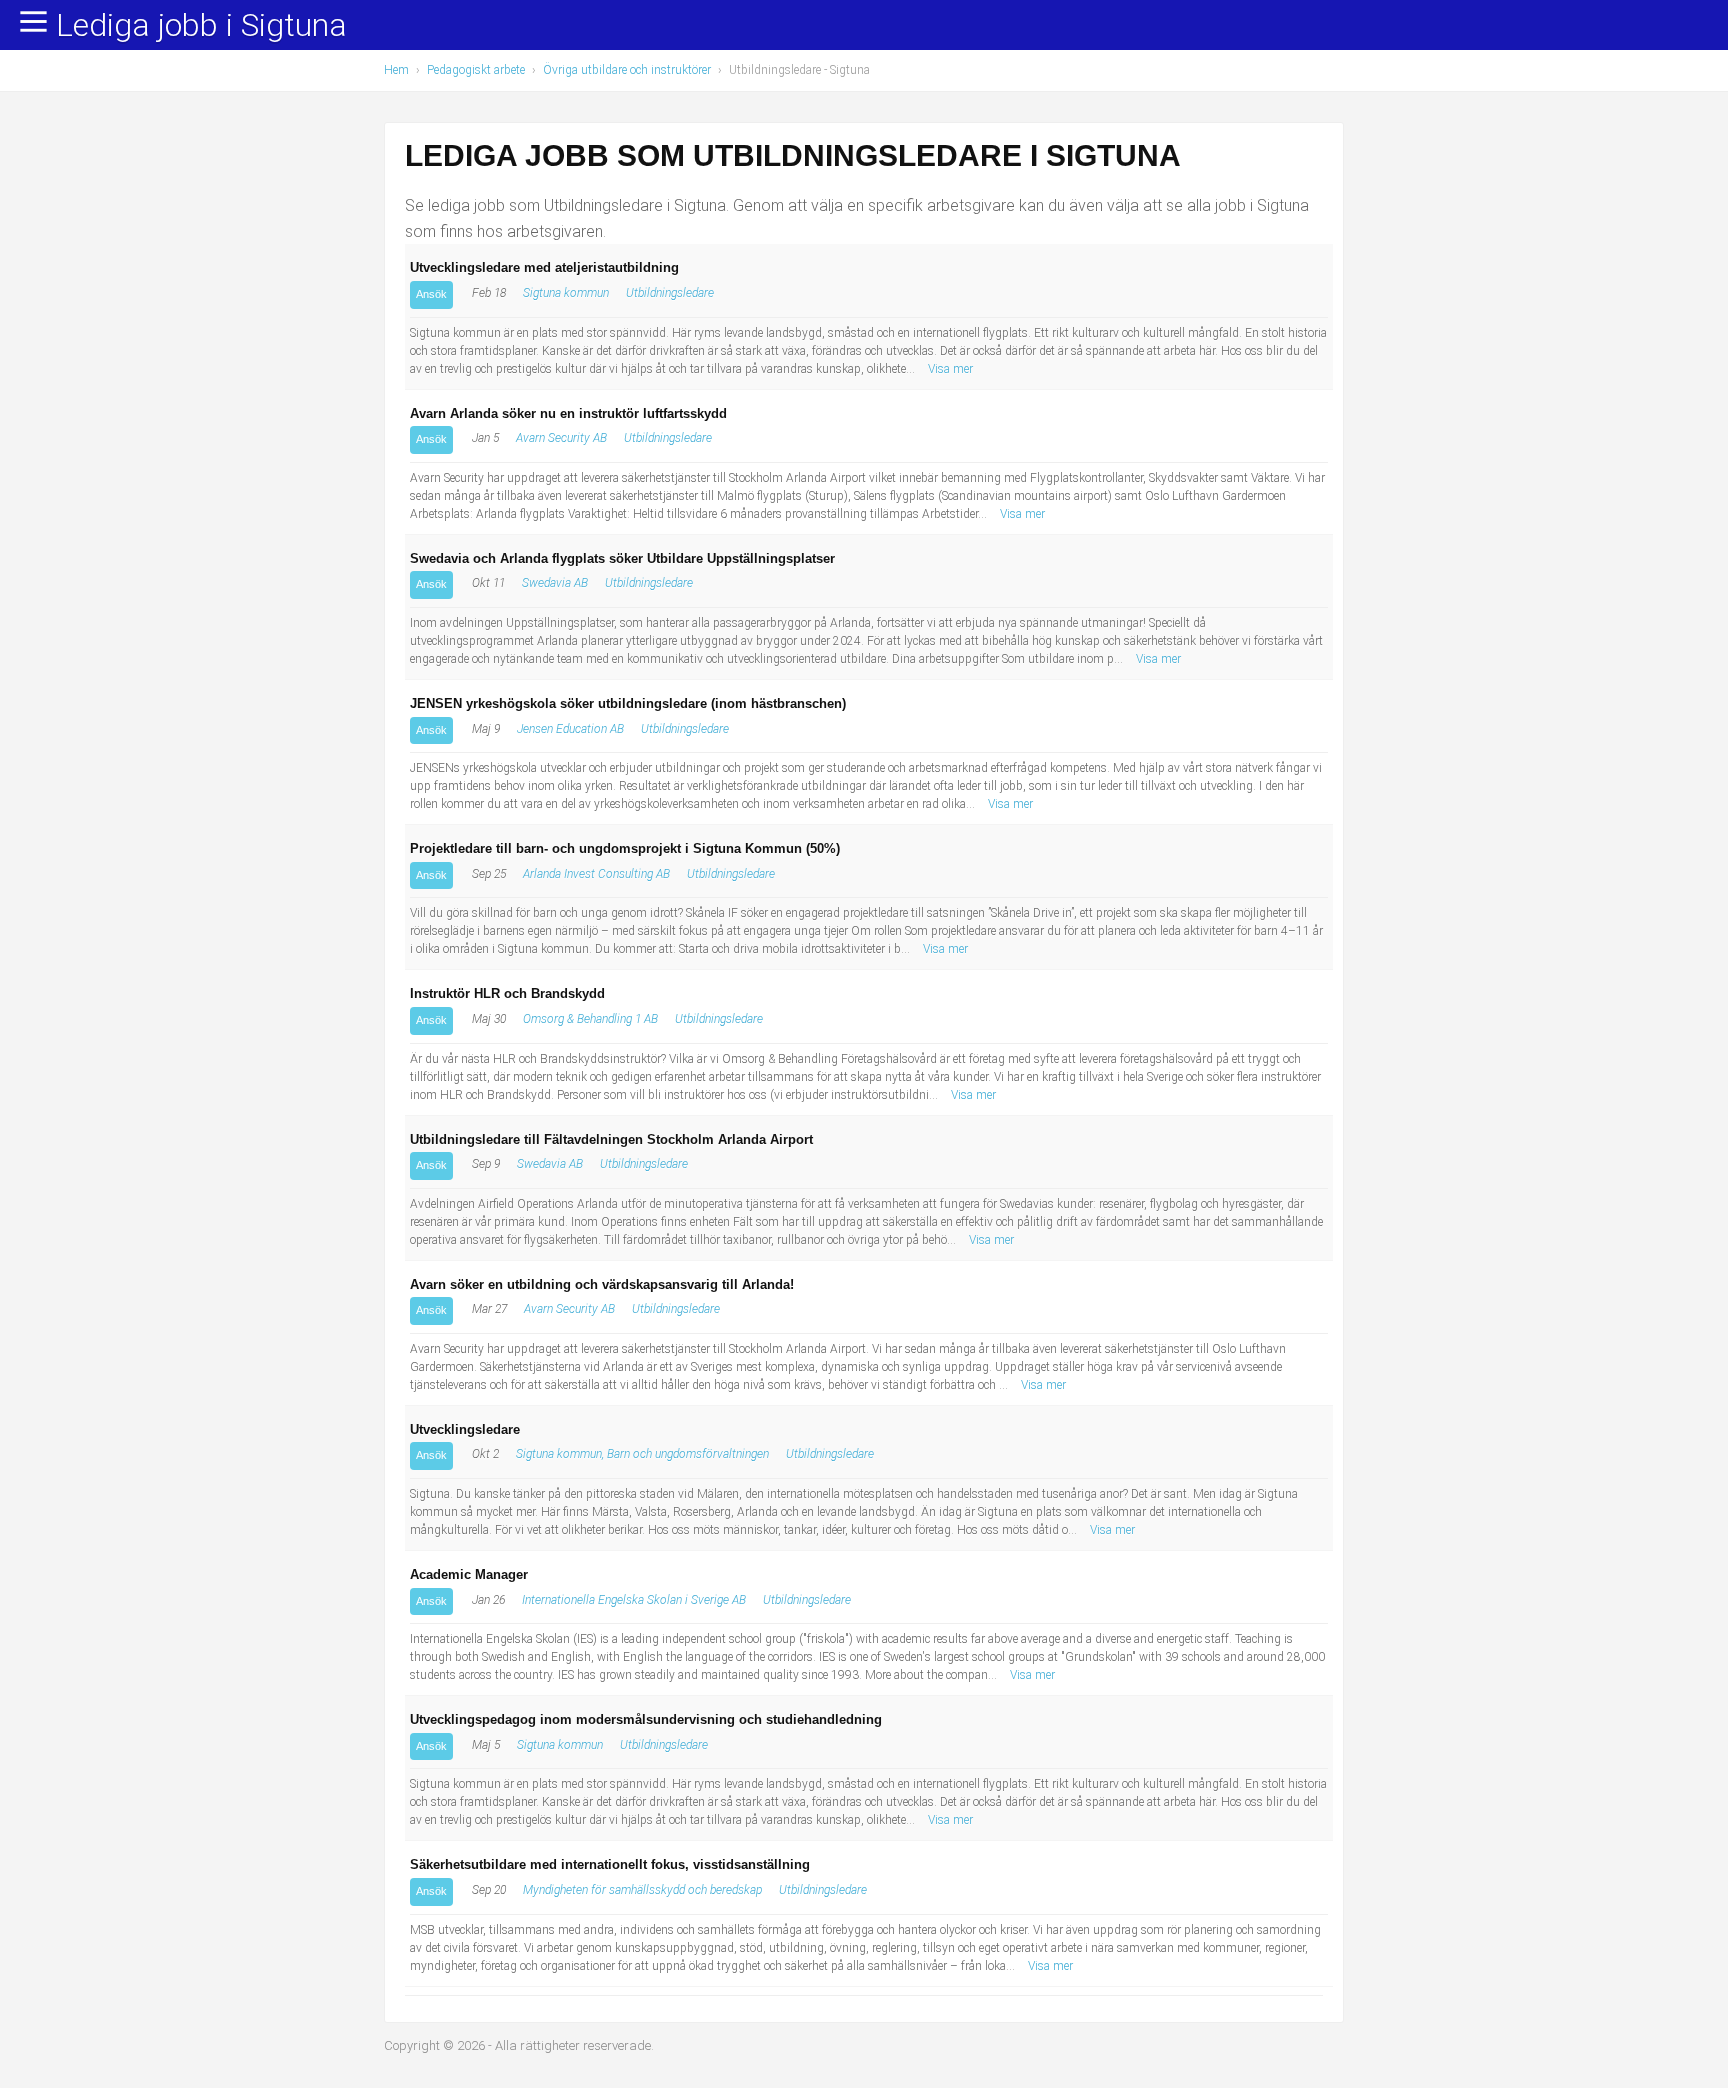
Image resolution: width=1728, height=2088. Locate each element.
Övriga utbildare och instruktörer (627, 70)
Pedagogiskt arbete (476, 70)
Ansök (431, 294)
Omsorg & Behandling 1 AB (590, 1019)
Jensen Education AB (570, 729)
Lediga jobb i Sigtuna (201, 26)
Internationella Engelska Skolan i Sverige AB (634, 1600)
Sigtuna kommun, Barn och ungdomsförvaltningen (642, 1454)
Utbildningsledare (670, 293)
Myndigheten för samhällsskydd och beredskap (642, 1890)
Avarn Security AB (561, 438)
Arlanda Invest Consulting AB (596, 874)
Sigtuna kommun (566, 293)
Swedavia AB (555, 583)
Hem (396, 70)
